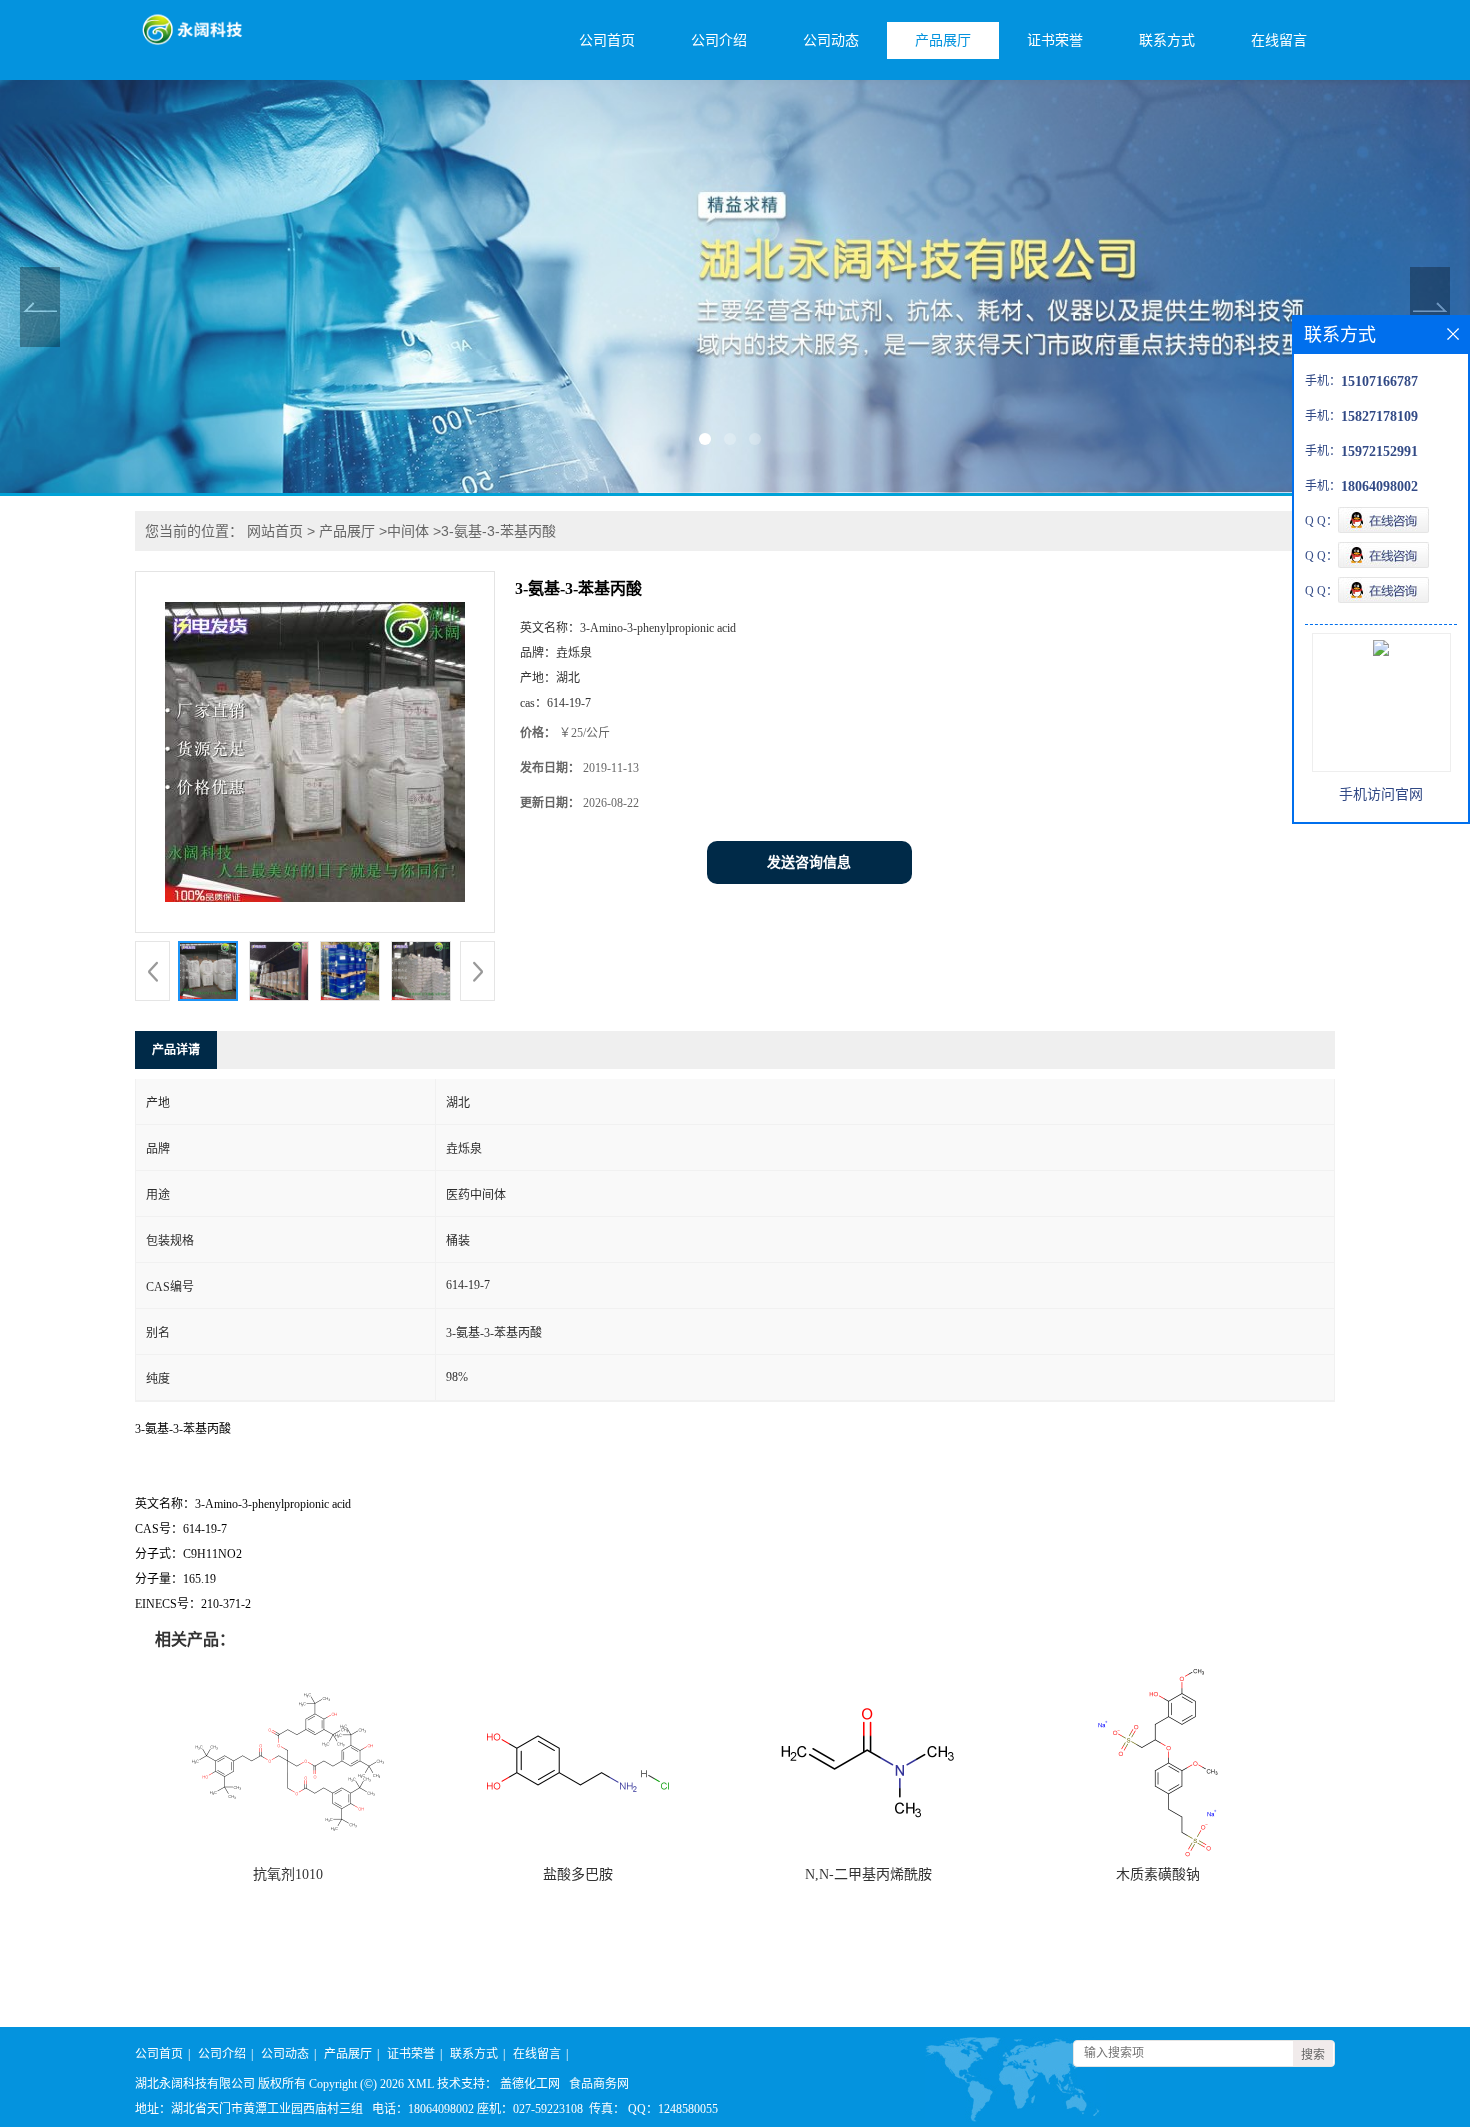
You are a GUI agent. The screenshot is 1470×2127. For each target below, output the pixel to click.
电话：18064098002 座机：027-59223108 (477, 2109)
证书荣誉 (1055, 40)
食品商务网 (599, 2084)
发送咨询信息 (809, 862)
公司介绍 (719, 40)
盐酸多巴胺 (578, 1874)
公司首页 (607, 40)
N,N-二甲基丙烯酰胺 (868, 1874)
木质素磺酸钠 (1158, 1874)
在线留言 (1279, 40)
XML (420, 2084)
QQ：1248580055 (673, 2109)
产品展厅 (943, 40)
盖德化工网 (530, 2084)
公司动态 (831, 40)
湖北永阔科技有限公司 (195, 2084)
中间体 (408, 531)
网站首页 (275, 531)
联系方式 (1167, 40)
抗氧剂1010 (288, 1874)
